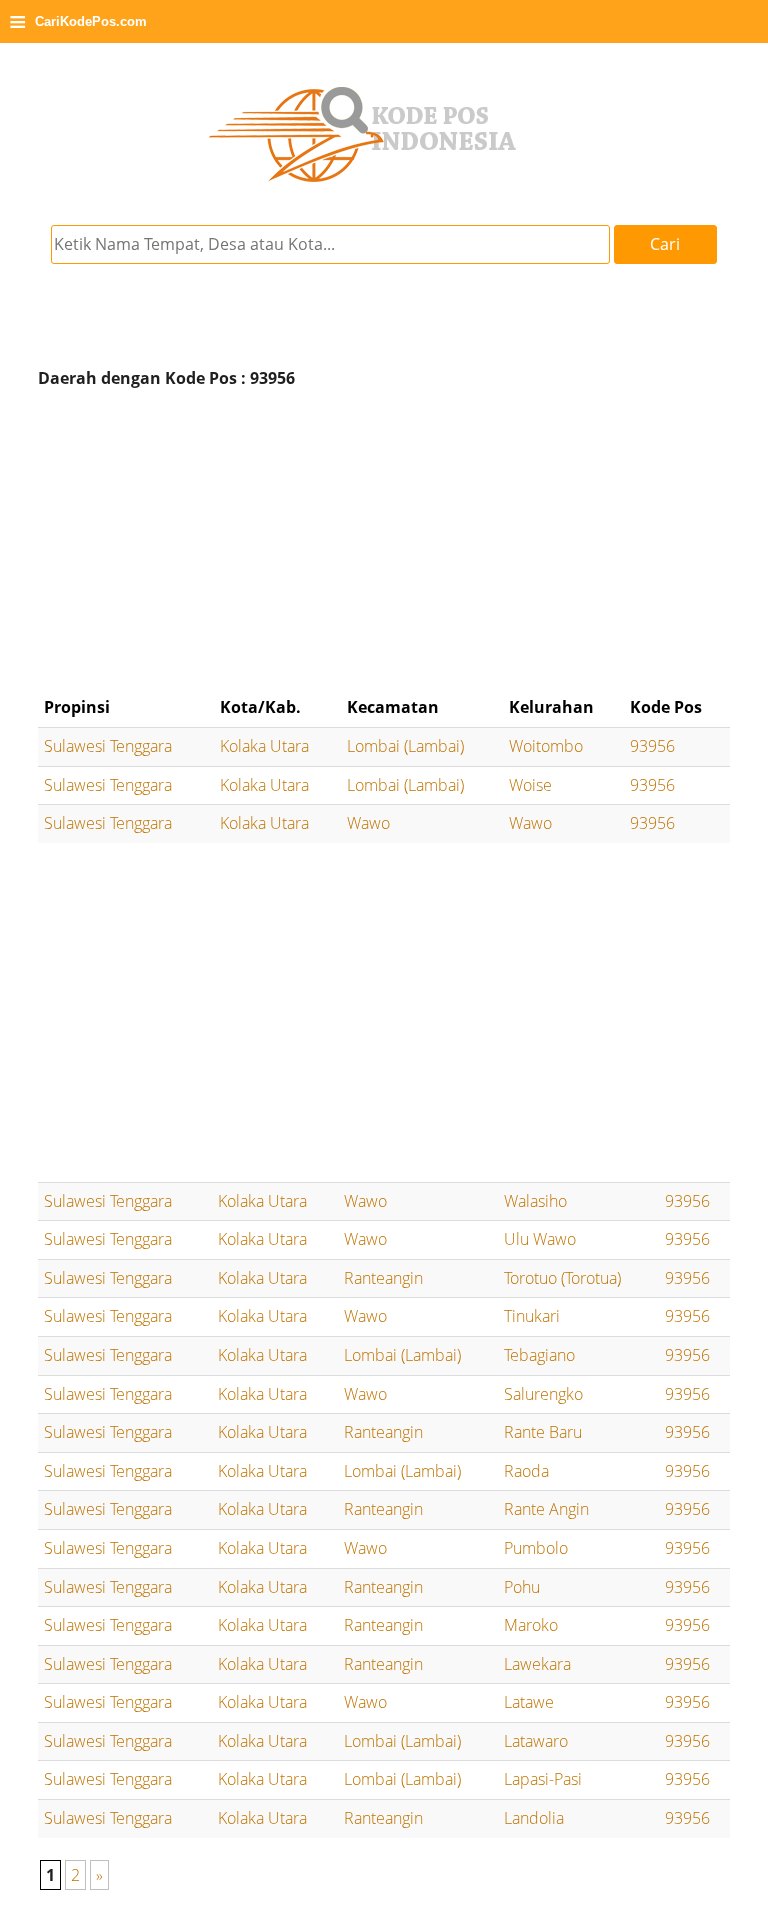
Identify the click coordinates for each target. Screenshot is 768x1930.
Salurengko (543, 1394)
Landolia (534, 1818)
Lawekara (537, 1664)
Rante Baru (543, 1432)
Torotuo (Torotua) (562, 1278)
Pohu (522, 1587)
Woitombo (546, 746)
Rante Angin (546, 1509)
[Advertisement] (384, 542)
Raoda (526, 1471)
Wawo (368, 823)
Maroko (531, 1625)
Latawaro (536, 1741)
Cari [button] (665, 244)
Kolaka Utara (264, 746)
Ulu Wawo (540, 1239)
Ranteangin (383, 1278)
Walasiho (535, 1201)
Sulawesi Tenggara (108, 746)
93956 (652, 746)
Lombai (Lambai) (405, 746)
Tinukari (532, 1316)
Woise (530, 785)
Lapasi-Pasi (543, 1779)
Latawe (529, 1702)
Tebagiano (539, 1355)
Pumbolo (536, 1548)
